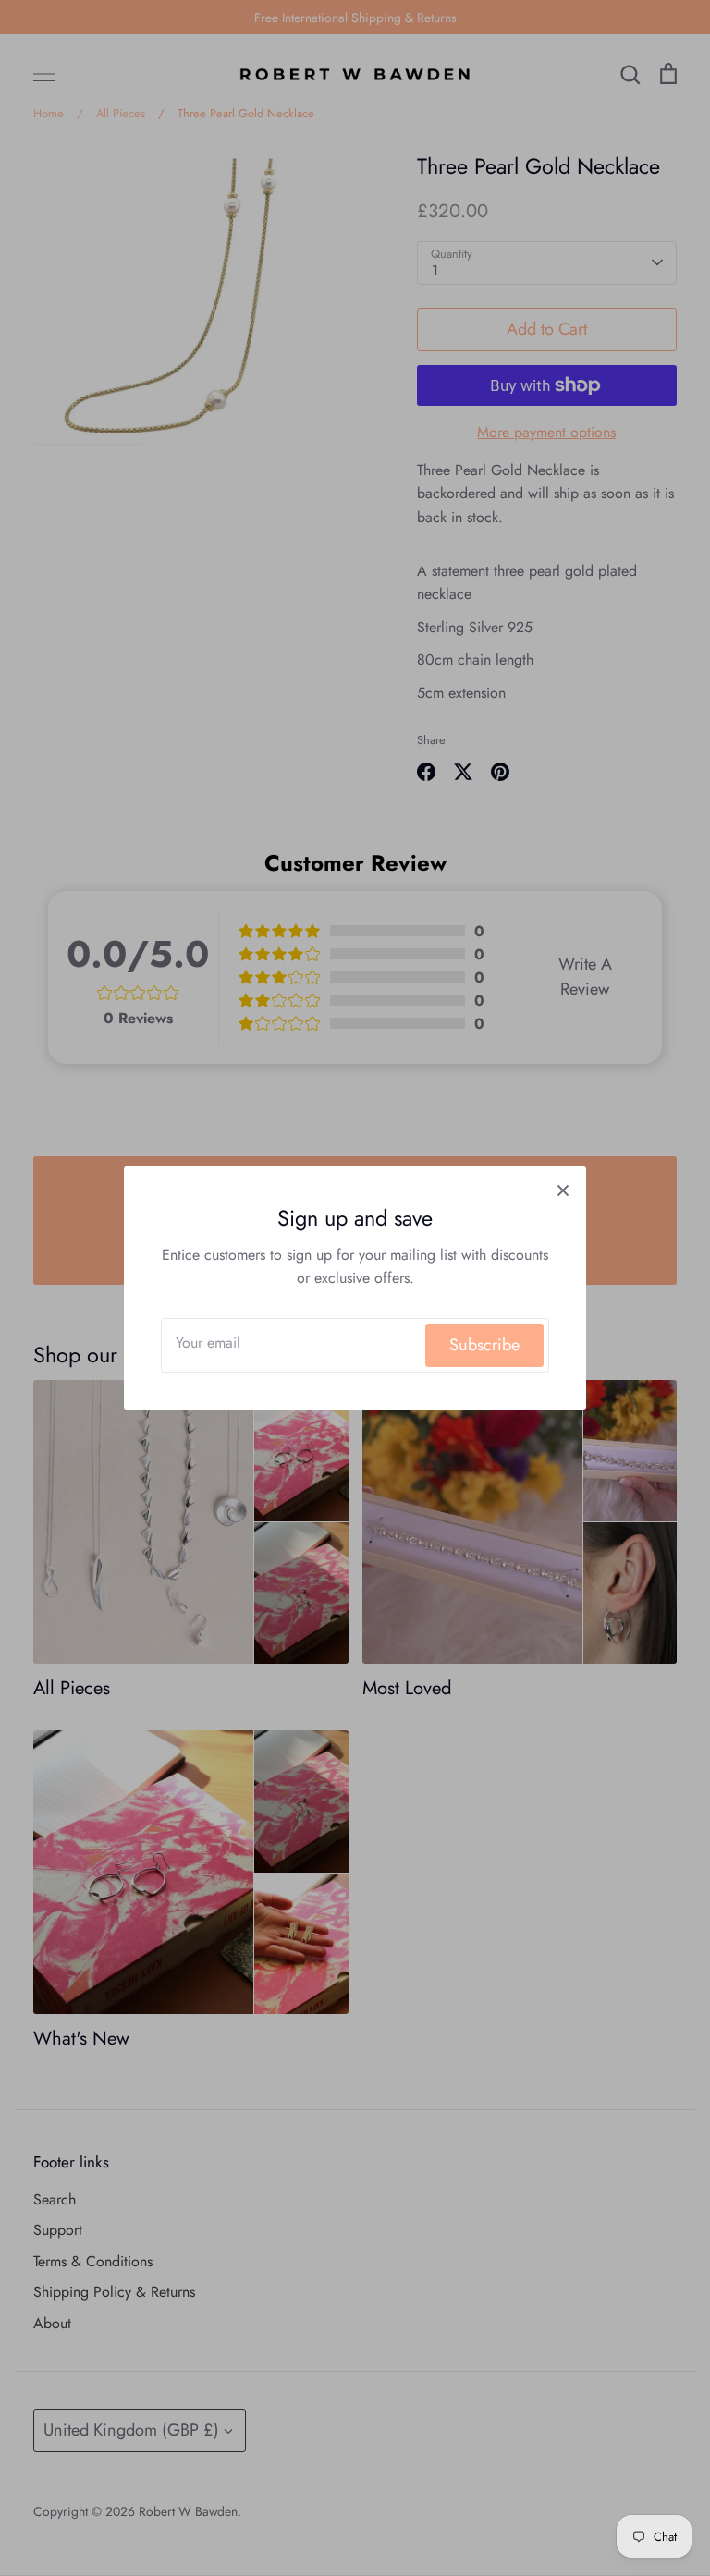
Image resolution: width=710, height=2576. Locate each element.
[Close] (563, 1190)
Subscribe (484, 1345)
